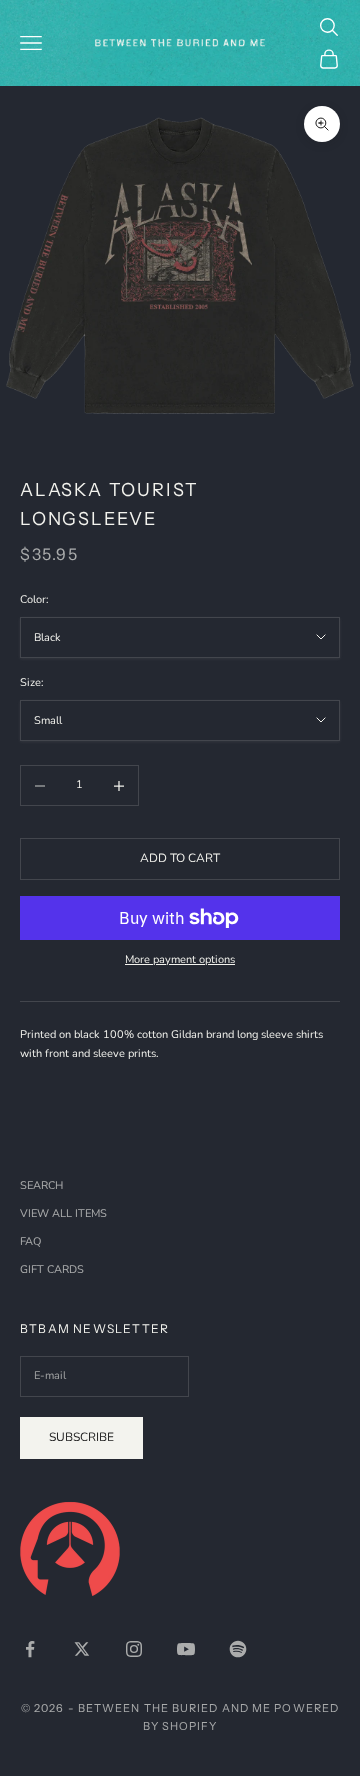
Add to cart (180, 858)
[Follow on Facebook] (30, 1649)
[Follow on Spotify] (238, 1649)
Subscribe (81, 1437)
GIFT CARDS (52, 1269)
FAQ (30, 1241)
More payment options (180, 959)
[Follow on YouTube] (186, 1649)
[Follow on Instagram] (134, 1649)
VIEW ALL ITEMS (63, 1213)
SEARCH (41, 1185)
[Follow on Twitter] (82, 1649)
